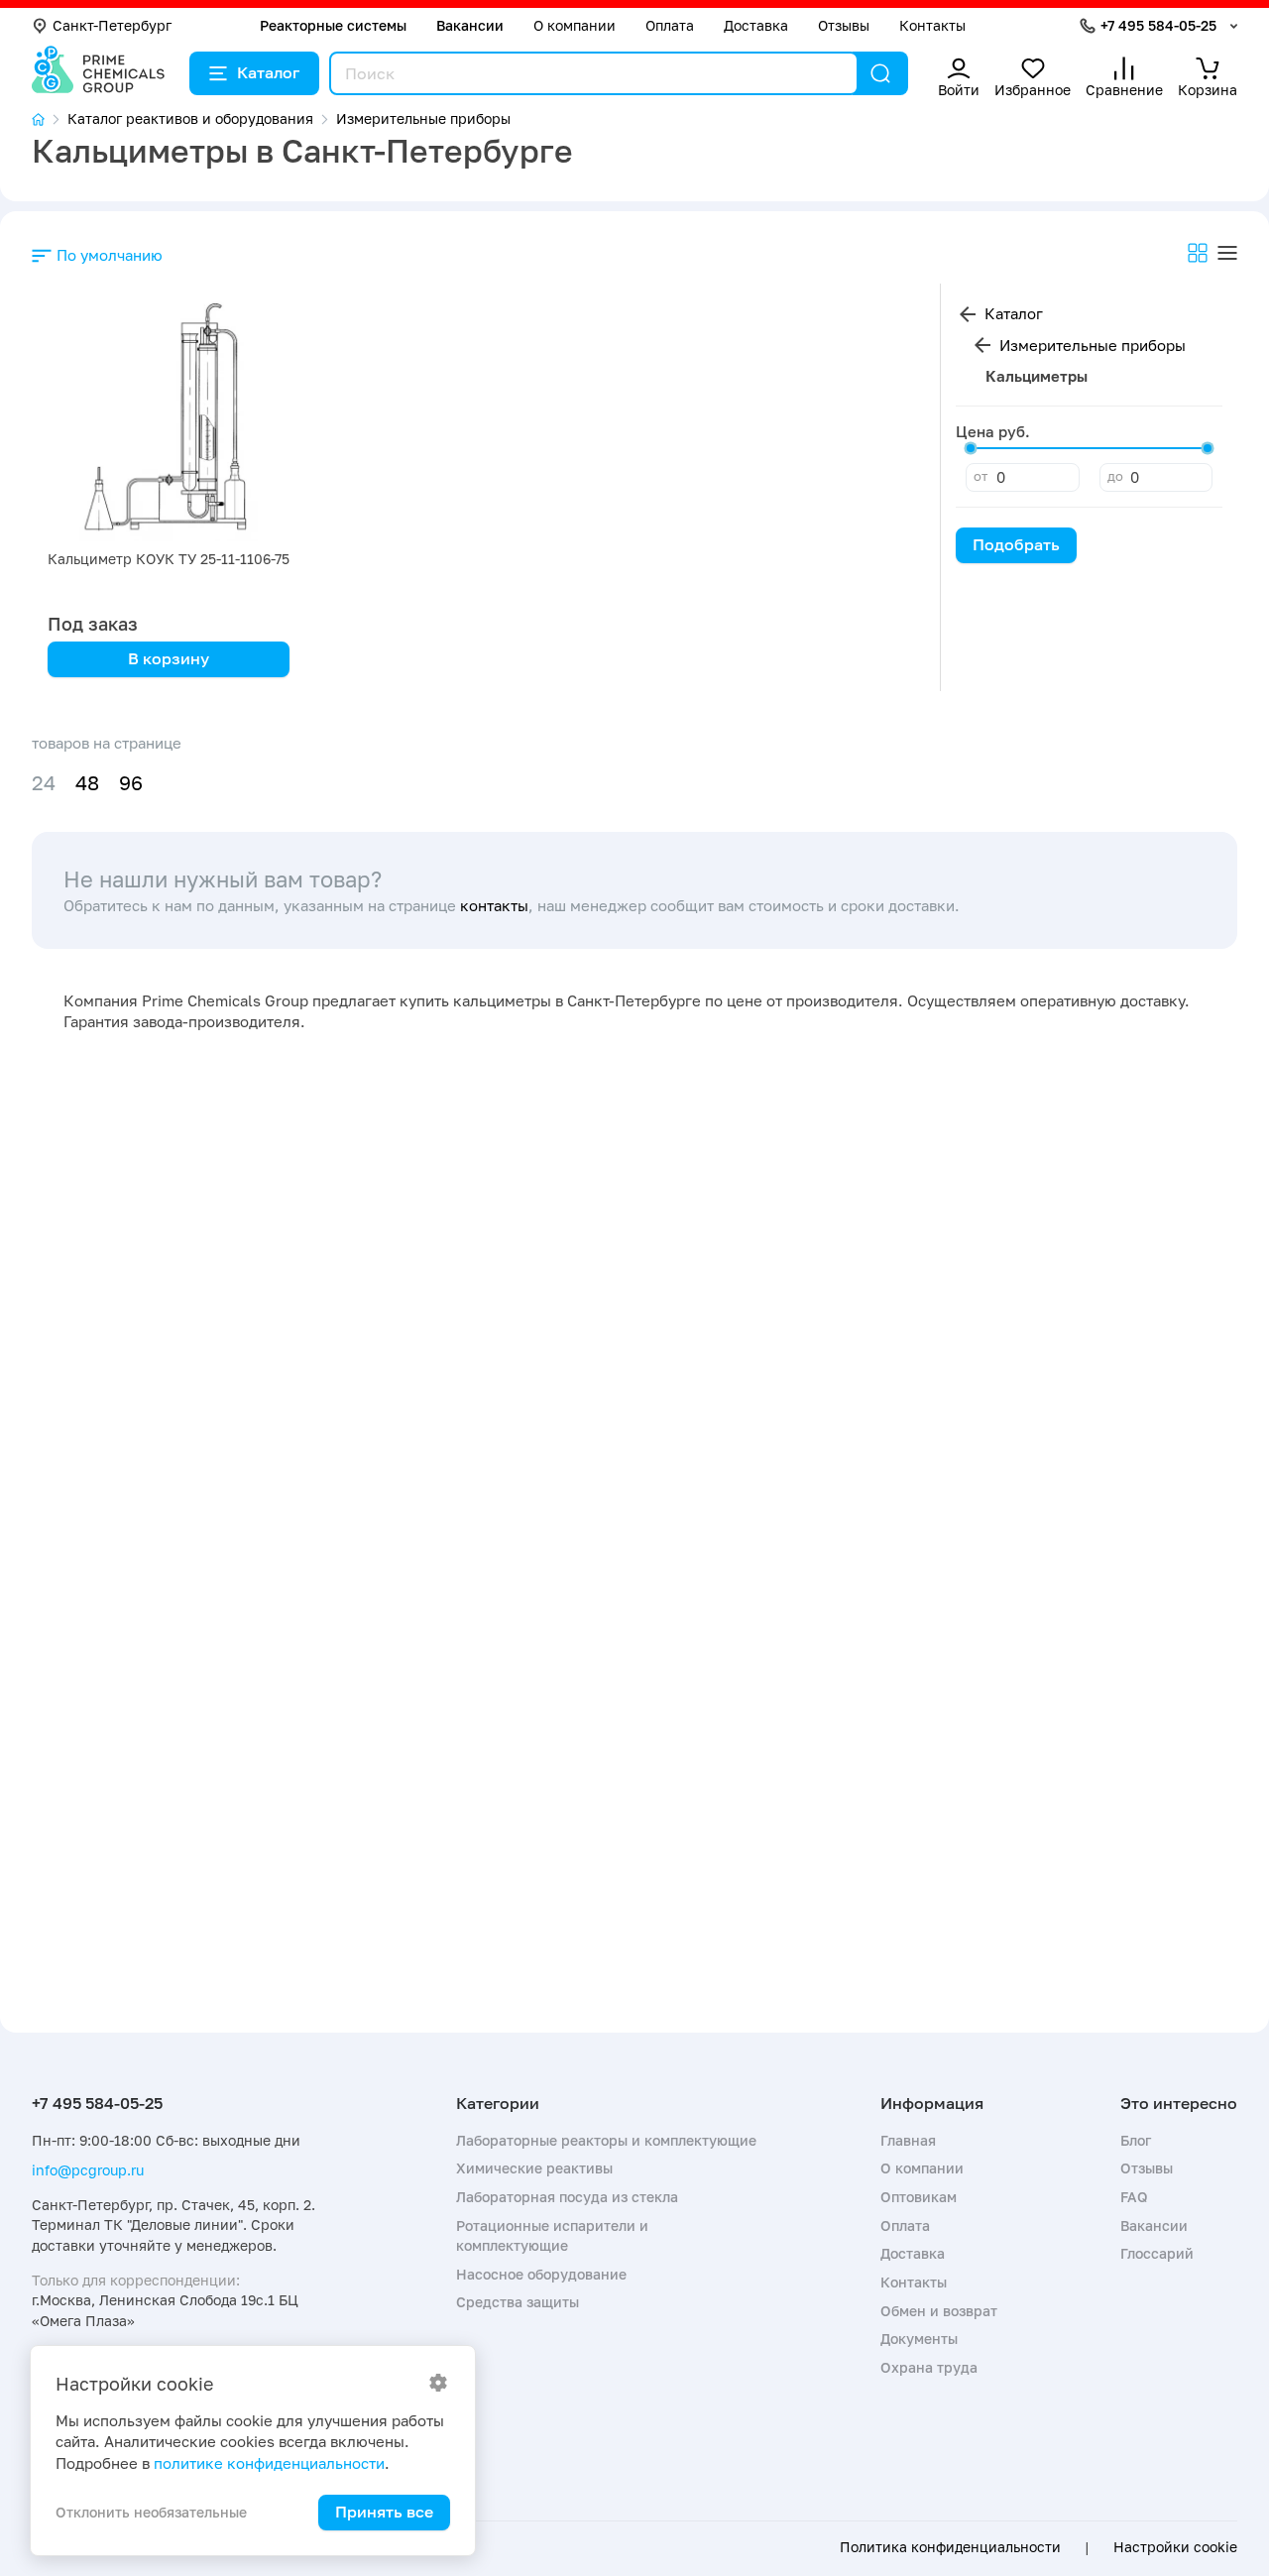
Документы (919, 2339)
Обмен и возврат (939, 2311)
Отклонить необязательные (151, 2512)
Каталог (268, 72)
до (1115, 476)
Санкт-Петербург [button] (112, 25)
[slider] (971, 448)
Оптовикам (919, 2197)
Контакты (932, 25)
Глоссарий (1157, 2253)
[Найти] (880, 73)
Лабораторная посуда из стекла (567, 2197)
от (981, 476)
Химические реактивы (534, 2168)
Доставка (756, 25)
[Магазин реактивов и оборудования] (50, 119)
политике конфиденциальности (269, 2463)
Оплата (670, 25)
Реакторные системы (333, 25)
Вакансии (470, 25)
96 (131, 783)
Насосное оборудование (541, 2274)
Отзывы (844, 25)
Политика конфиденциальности (950, 2547)
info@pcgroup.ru (88, 2170)
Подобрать (1016, 544)
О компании (575, 25)
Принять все (384, 2512)
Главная (908, 2140)
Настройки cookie (1175, 2547)
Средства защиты (518, 2302)
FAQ (1134, 2197)
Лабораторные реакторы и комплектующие (606, 2140)
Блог (1136, 2140)
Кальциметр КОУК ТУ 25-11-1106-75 (169, 559)
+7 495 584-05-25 (1158, 25)
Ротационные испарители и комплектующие (552, 2235)
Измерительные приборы (1093, 345)
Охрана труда (929, 2367)
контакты (494, 905)
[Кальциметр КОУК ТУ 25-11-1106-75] (169, 420)
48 (87, 783)
